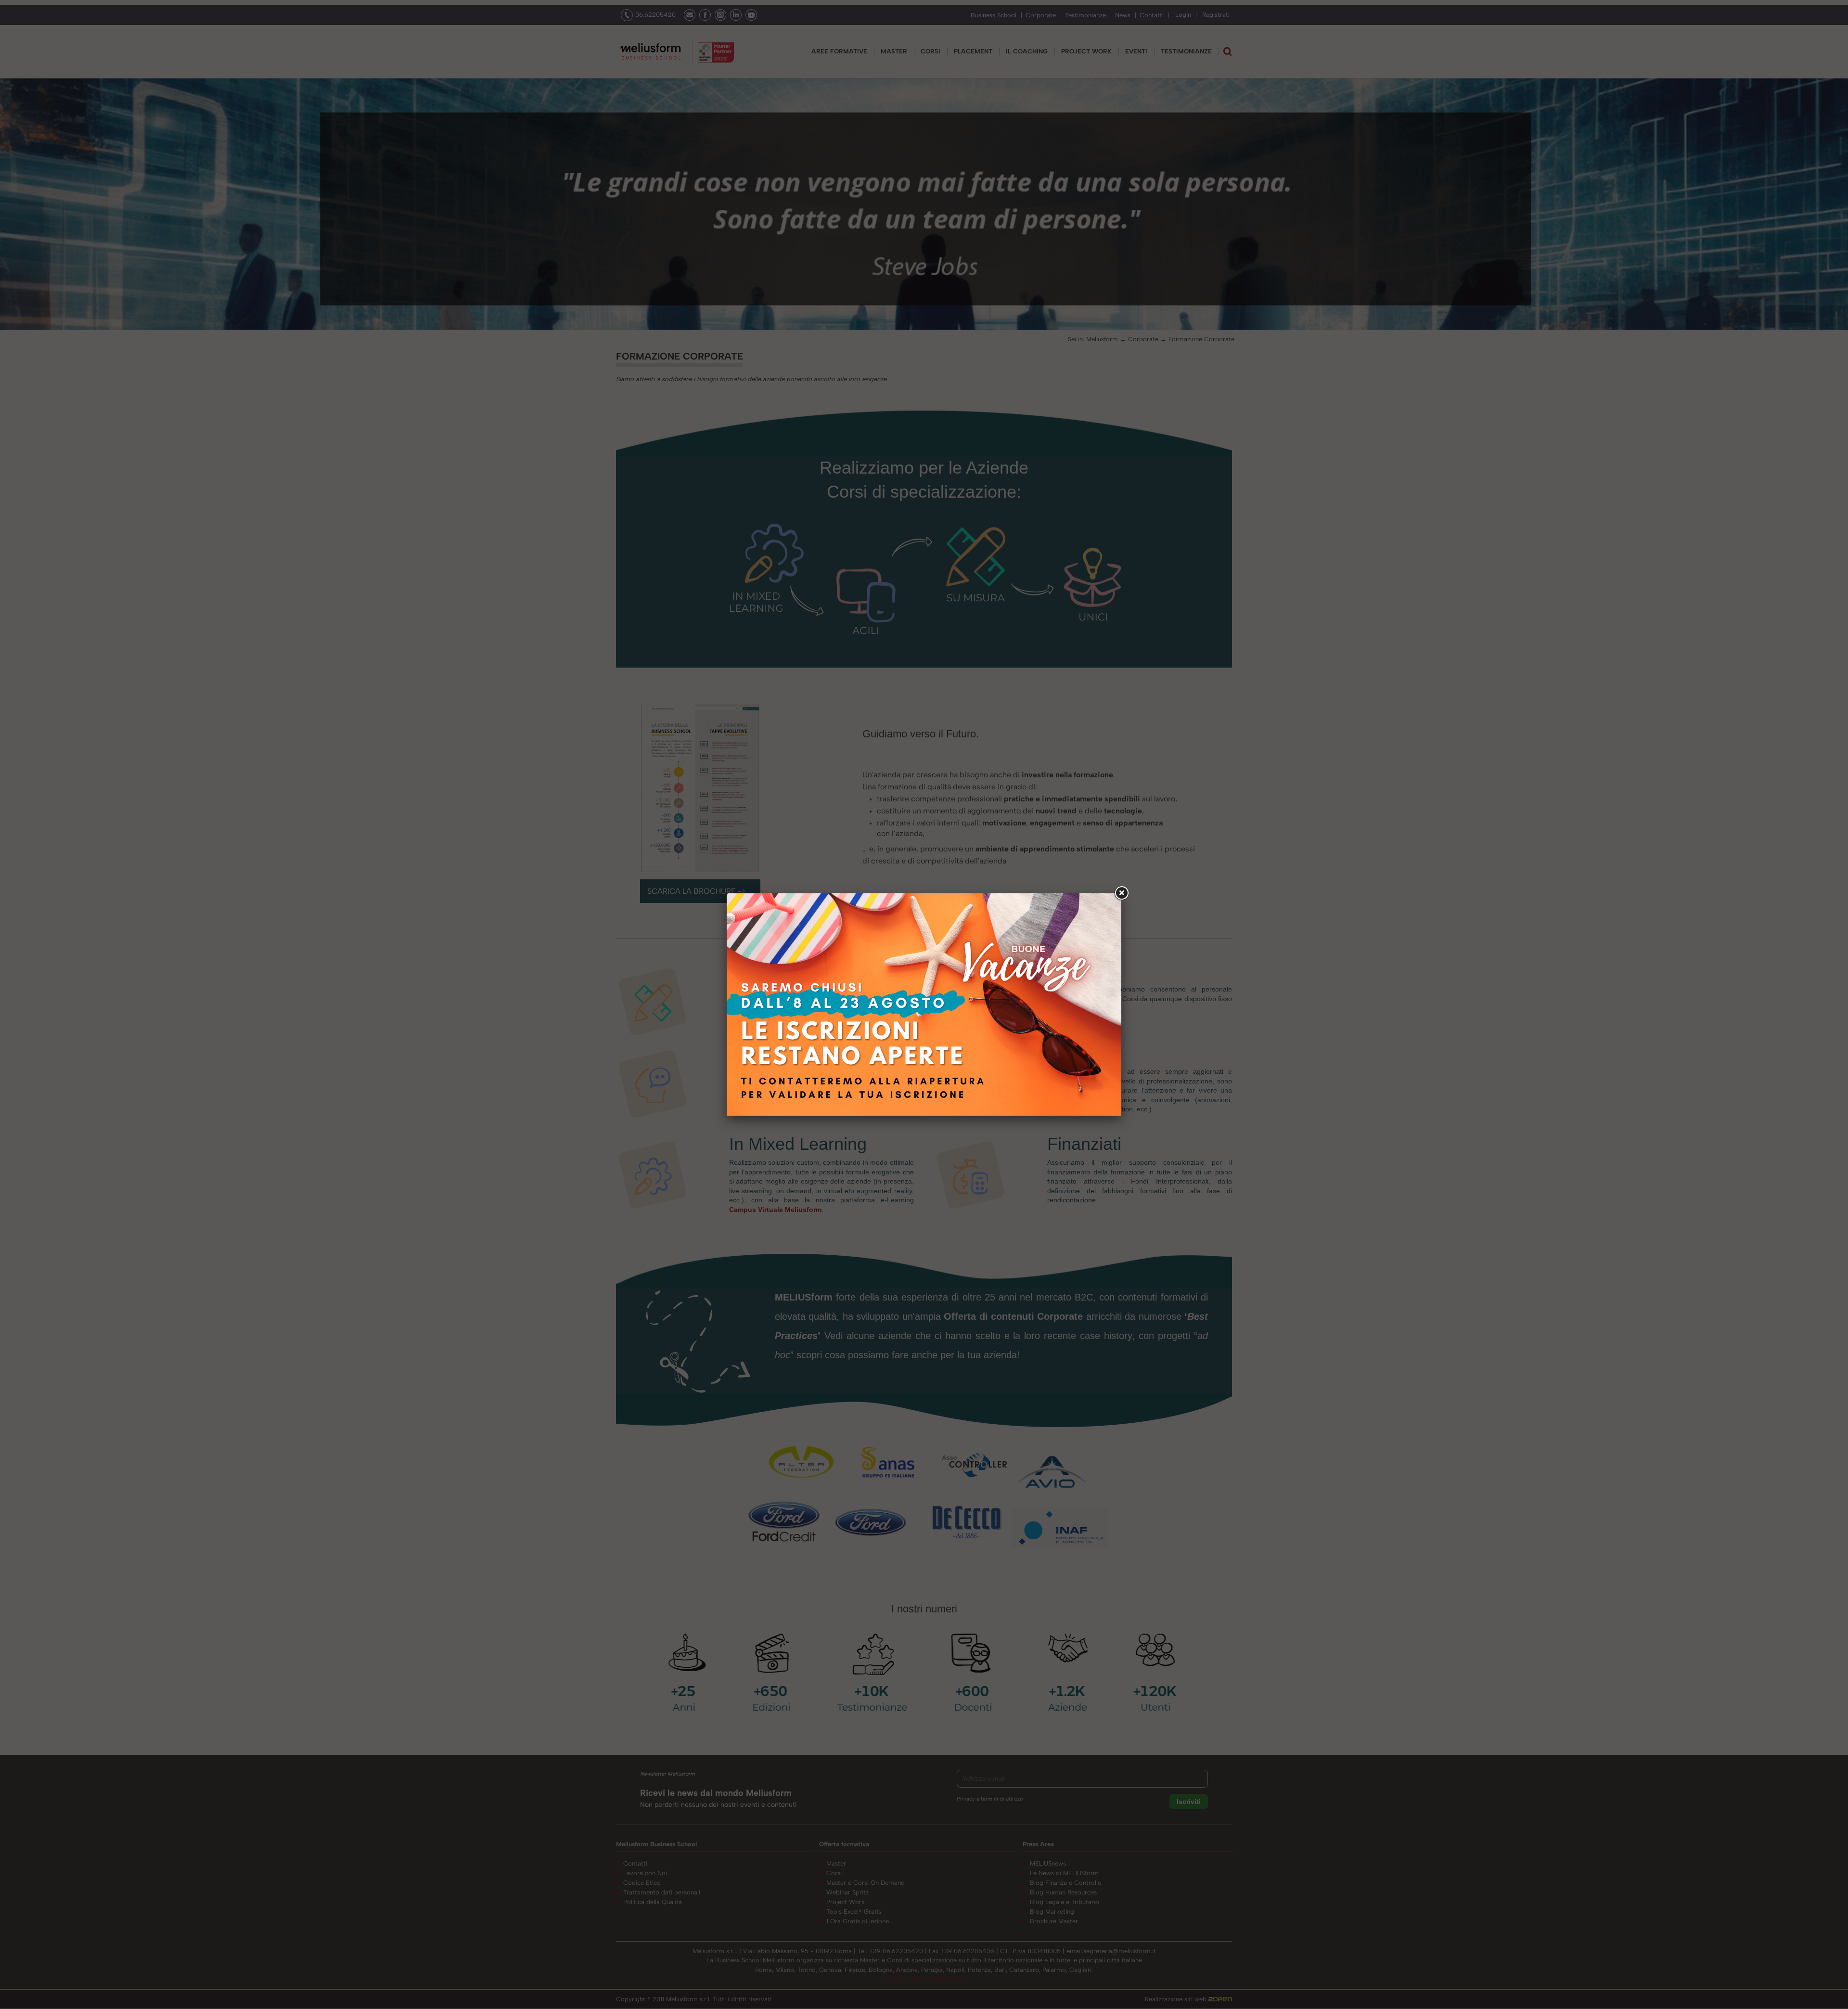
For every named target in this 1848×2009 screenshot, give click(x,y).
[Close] (1121, 893)
